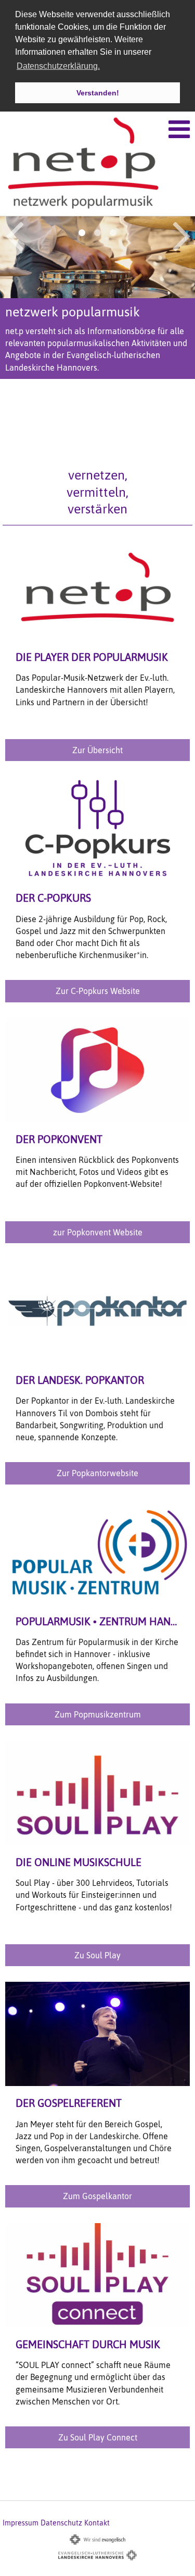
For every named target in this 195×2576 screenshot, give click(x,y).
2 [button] (98, 233)
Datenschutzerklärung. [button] (58, 66)
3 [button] (113, 233)
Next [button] (182, 235)
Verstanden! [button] (98, 93)
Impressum (21, 2523)
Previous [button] (14, 235)
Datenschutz (61, 2523)
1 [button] (82, 233)
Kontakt (97, 2523)
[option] (97, 303)
